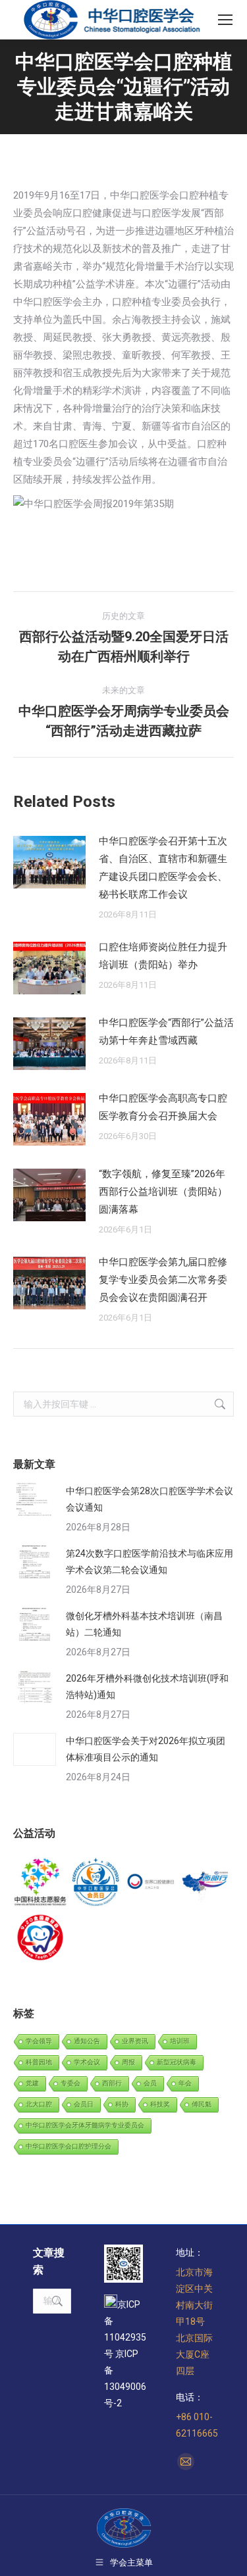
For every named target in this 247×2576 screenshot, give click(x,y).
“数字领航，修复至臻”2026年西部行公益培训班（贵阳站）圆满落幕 (163, 1192)
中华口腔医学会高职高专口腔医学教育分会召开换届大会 (163, 1107)
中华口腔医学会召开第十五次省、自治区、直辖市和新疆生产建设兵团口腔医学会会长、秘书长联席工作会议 (163, 868)
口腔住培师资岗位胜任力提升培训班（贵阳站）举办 (163, 956)
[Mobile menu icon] (225, 20)
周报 (128, 2062)
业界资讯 (135, 2041)
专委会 (70, 2083)
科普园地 (39, 2062)
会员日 (84, 2104)
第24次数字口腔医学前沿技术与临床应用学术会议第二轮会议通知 (150, 1562)
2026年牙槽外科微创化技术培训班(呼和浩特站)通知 (147, 1687)
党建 (32, 2083)
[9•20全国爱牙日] (41, 1938)
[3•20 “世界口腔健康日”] (151, 1883)
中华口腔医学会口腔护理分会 (69, 2146)
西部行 (112, 2083)
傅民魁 (202, 2104)
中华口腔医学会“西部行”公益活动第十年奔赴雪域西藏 (166, 1032)
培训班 (180, 2041)
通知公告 (87, 2041)
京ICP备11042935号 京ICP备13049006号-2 (125, 2354)
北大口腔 (39, 2104)
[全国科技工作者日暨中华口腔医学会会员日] (96, 1883)
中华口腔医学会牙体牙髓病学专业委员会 (85, 2125)
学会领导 (39, 2041)
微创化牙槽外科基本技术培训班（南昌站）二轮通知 (144, 1624)
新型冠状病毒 (177, 2062)
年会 (185, 2083)
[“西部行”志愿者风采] (41, 1883)
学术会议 (87, 2062)
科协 (122, 2104)
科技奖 (160, 2104)
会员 (150, 2083)
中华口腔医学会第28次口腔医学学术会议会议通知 (150, 1499)
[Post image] (49, 862)
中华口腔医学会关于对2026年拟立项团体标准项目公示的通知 (146, 1749)
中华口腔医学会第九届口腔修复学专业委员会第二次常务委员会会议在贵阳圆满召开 (163, 1280)
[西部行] (206, 1883)
